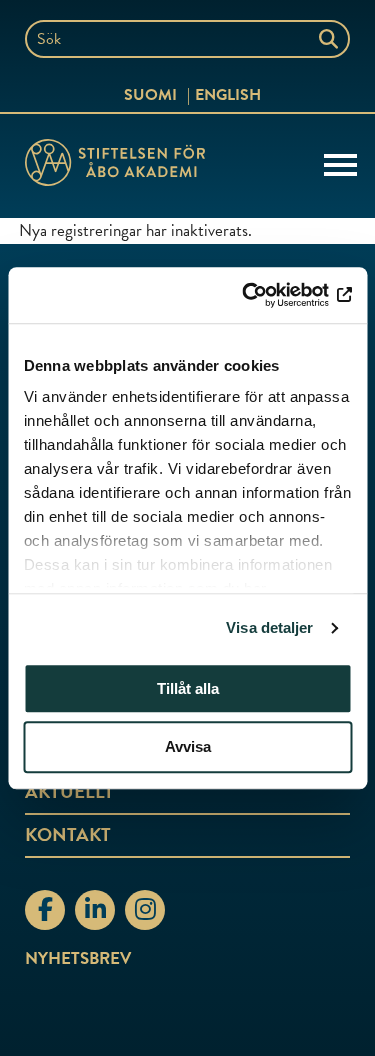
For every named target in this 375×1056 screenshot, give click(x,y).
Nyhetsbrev (78, 958)
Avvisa (188, 747)
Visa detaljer (269, 627)
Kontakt (68, 834)
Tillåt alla (188, 688)
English (228, 95)
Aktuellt (69, 791)
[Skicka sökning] (330, 39)
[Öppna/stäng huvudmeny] (340, 163)
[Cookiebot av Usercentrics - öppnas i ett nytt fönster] (267, 295)
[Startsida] (115, 166)
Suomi (150, 95)
